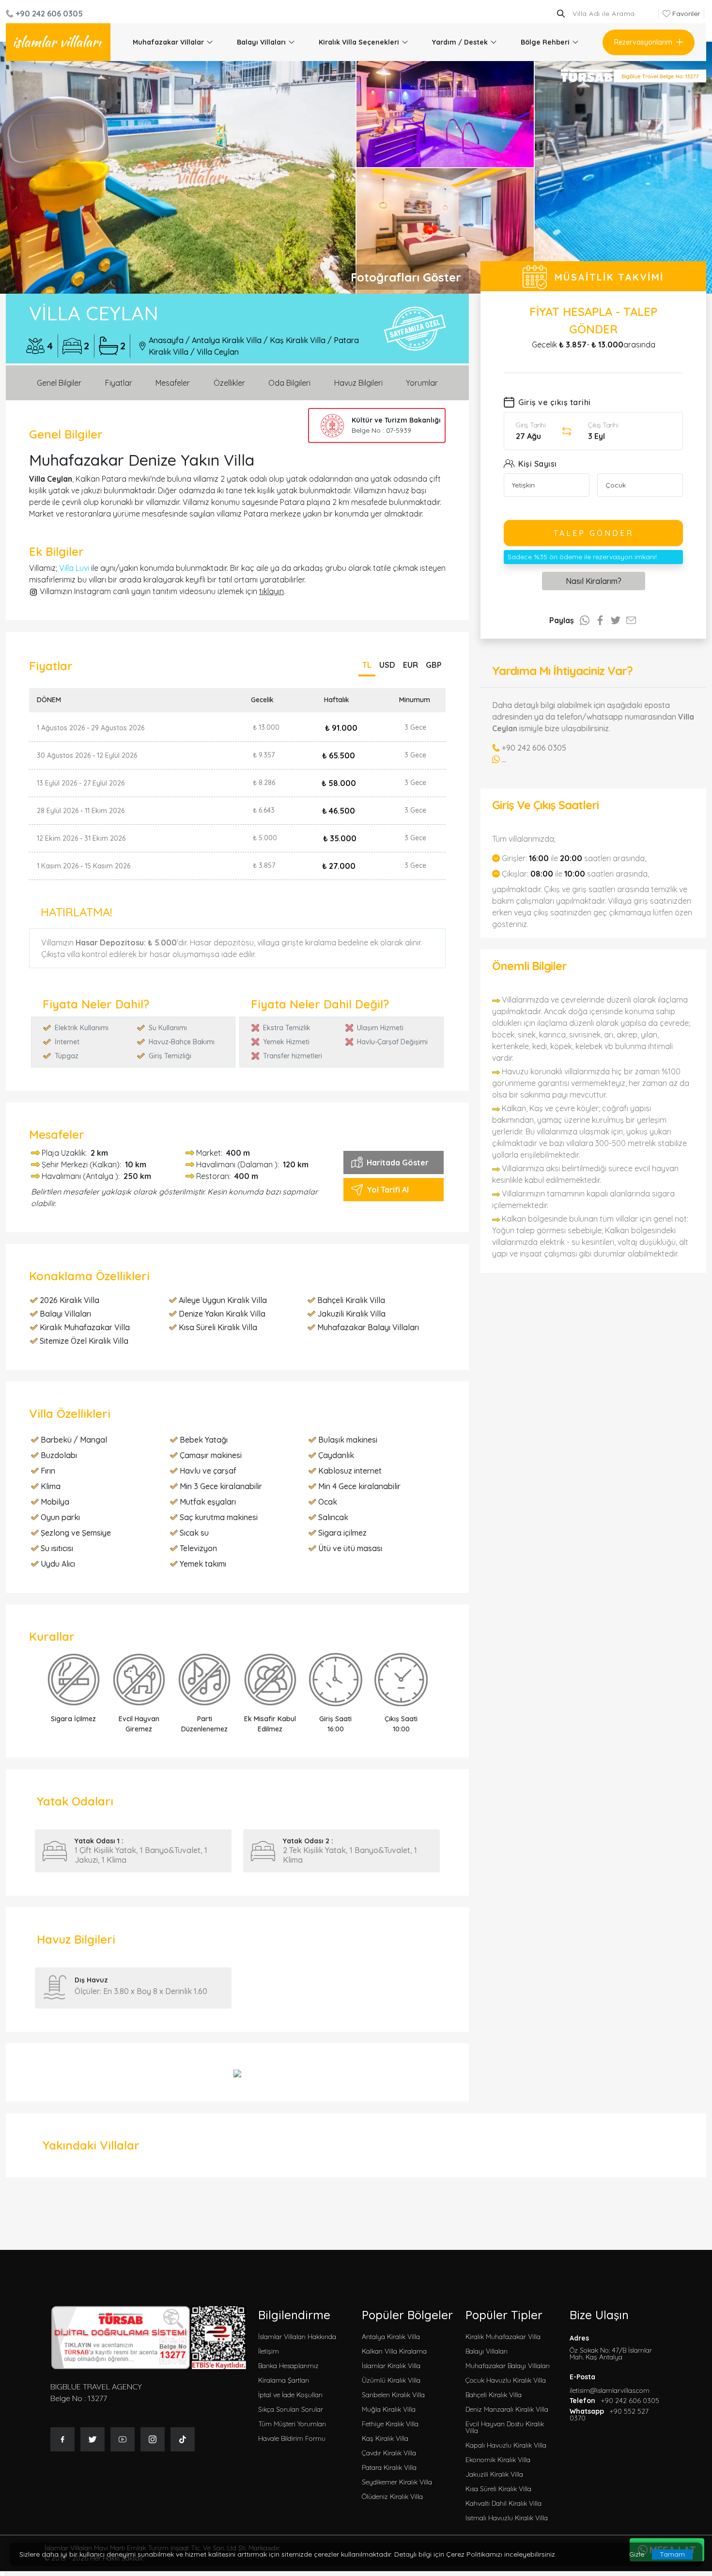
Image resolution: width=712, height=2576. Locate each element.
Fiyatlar (119, 383)
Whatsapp (609, 2415)
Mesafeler (173, 383)
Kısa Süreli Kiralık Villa (498, 2489)
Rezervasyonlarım (643, 42)
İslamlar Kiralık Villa (391, 2366)
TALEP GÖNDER (594, 533)
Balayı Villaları (261, 42)
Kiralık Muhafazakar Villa (503, 2337)
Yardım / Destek (460, 42)
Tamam (672, 2554)
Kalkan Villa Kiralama (394, 2351)
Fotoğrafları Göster (406, 277)
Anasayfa (166, 340)
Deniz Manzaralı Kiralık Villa (507, 2409)
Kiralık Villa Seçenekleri (359, 42)
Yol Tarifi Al (388, 1190)
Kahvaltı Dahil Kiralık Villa (503, 2503)
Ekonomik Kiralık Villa (498, 2460)
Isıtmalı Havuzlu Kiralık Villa (507, 2518)
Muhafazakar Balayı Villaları (508, 2366)
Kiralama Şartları (284, 2380)
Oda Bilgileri (289, 383)
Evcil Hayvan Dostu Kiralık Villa (505, 2427)
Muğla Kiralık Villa (389, 2409)
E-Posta (610, 2384)
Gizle (637, 2554)
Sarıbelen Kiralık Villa (393, 2395)
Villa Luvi (74, 568)
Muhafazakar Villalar (168, 42)
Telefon (614, 2401)
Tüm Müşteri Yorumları (292, 2424)
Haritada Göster (398, 1162)
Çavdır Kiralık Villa (389, 2453)
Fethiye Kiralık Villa (390, 2424)
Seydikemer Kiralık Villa (397, 2482)
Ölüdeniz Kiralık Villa (392, 2497)
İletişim (269, 2351)
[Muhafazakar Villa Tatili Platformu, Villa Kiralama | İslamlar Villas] (58, 42)
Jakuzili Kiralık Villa (494, 2474)
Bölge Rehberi (545, 42)
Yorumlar (422, 383)
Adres (611, 2348)
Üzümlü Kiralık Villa (391, 2380)
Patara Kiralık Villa (389, 2467)
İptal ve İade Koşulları (290, 2395)
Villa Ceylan (218, 352)
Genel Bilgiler (59, 383)
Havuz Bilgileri (358, 383)
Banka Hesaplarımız (288, 2366)
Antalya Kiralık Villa (227, 340)
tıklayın (271, 591)
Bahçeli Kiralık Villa (494, 2395)
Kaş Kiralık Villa (298, 340)
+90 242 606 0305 (49, 14)
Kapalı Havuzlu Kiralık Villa (506, 2445)
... (504, 759)
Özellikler (229, 383)
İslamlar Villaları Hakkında (297, 2337)
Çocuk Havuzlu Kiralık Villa (506, 2380)
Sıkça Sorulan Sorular (291, 2409)
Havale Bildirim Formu (292, 2438)
